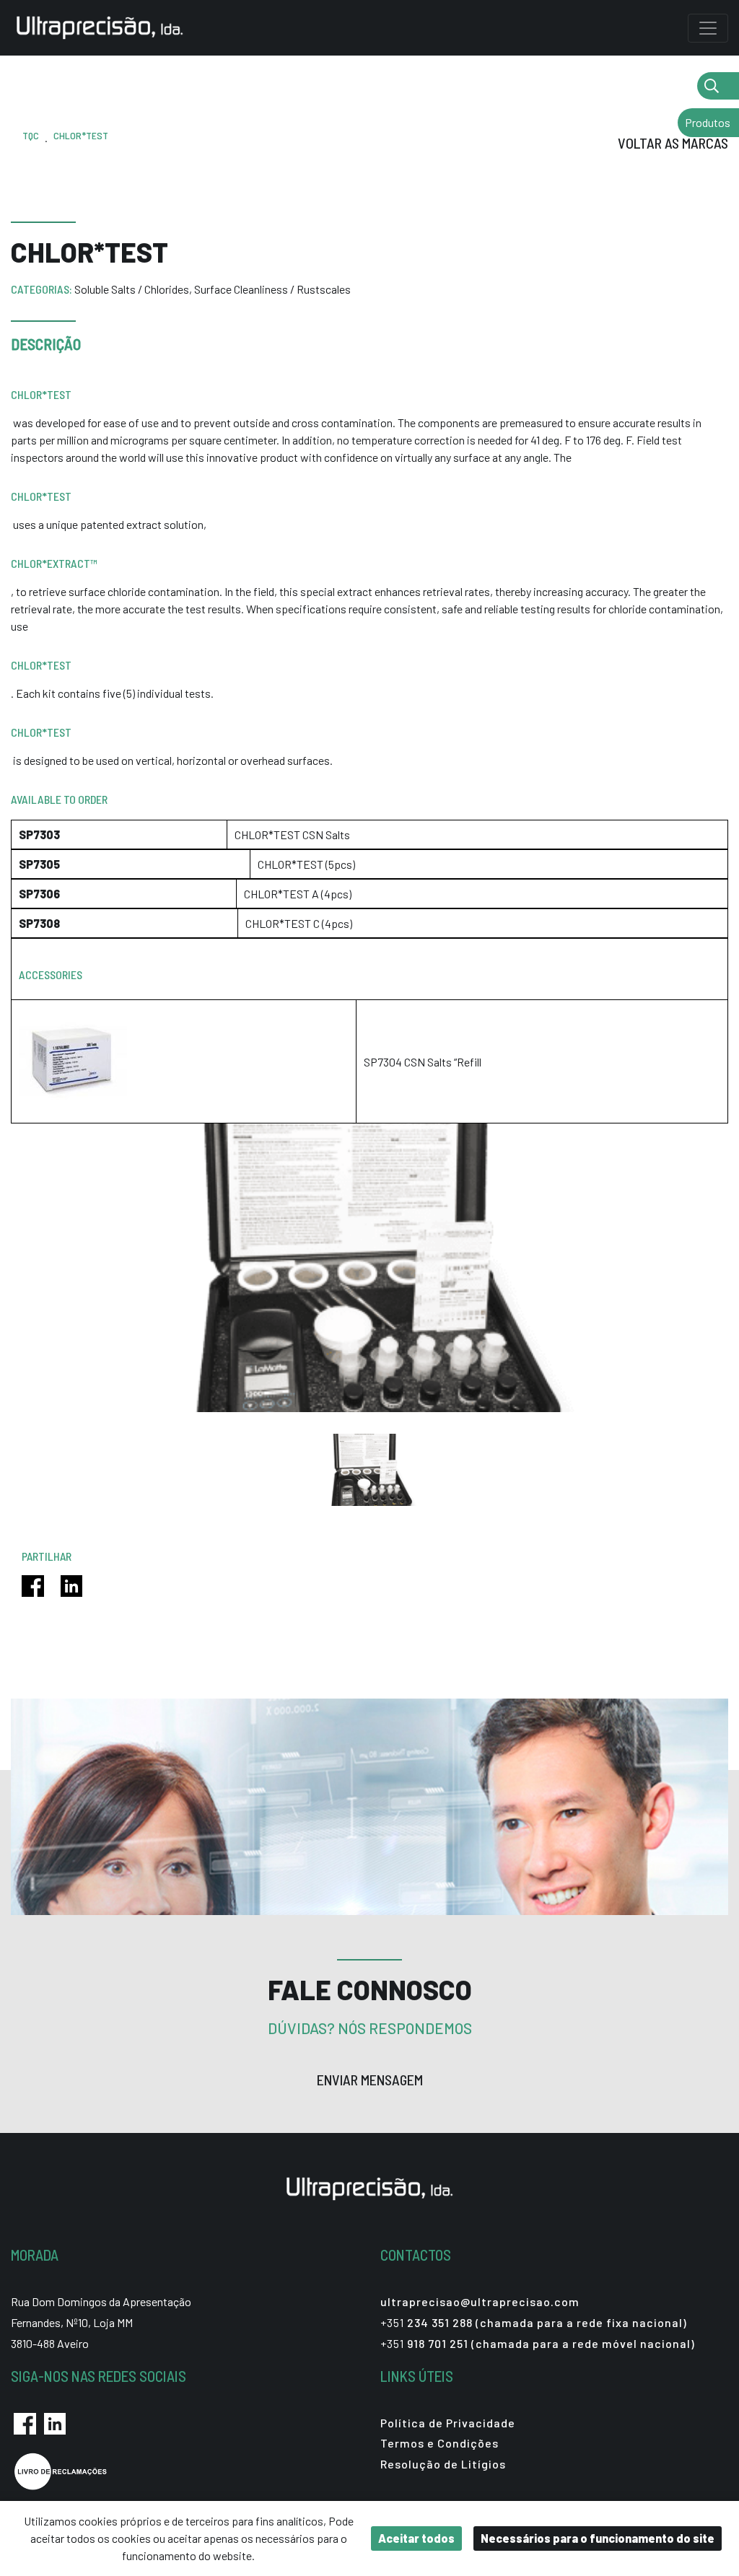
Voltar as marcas (673, 143)
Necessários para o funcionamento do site (598, 2538)
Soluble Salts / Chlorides (133, 289)
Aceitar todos (416, 2538)
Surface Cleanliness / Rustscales (272, 289)
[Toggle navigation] (708, 28)
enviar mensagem (370, 2080)
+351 (534, 2322)
